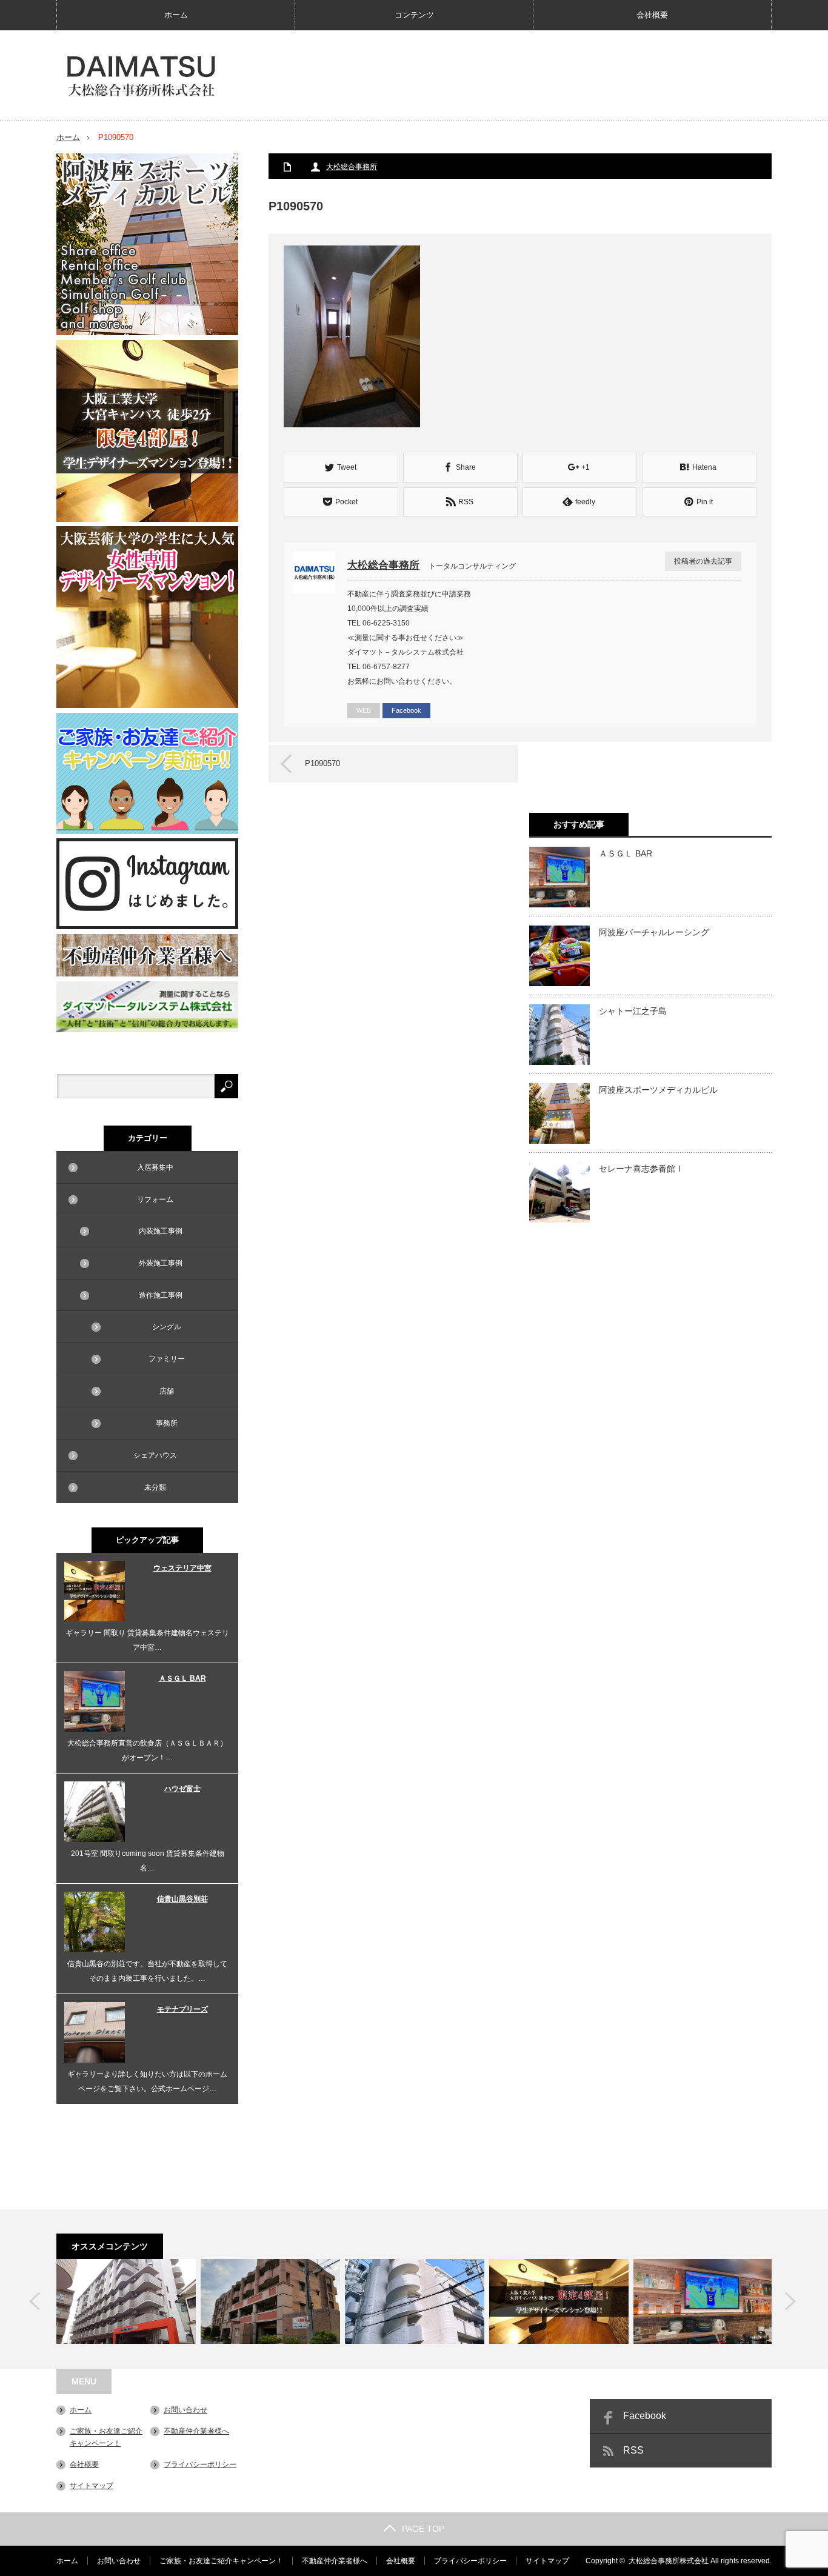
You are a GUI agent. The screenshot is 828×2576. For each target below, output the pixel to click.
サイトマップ (92, 2486)
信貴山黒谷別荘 (182, 1899)
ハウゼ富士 (182, 1789)
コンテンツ (414, 15)
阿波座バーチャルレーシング (654, 932)
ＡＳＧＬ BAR (626, 853)
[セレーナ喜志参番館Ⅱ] (126, 2301)
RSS (633, 2450)
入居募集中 (155, 1167)
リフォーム (155, 1200)
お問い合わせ (185, 2410)
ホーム (176, 15)
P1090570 (322, 763)
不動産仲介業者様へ (196, 2431)
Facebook (406, 710)
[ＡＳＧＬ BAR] (703, 2301)
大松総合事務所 (352, 167)
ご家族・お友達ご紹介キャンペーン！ (221, 2561)
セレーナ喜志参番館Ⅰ (641, 1169)
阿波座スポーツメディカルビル (658, 1090)
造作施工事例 (161, 1295)
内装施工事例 (161, 1231)
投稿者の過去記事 (703, 561)
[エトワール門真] (270, 2301)
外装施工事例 (161, 1263)
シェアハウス (155, 1455)
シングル (167, 1327)
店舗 (167, 1391)
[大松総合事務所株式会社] (141, 76)
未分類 (155, 1487)
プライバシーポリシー (200, 2464)
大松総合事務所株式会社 (669, 2561)
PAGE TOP (423, 2529)
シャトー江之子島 (633, 1011)
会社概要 (652, 15)
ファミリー (167, 1359)
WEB (364, 710)
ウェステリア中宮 (182, 1568)
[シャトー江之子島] (415, 2301)
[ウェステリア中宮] (559, 2301)
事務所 (167, 1423)
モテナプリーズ (182, 2009)
